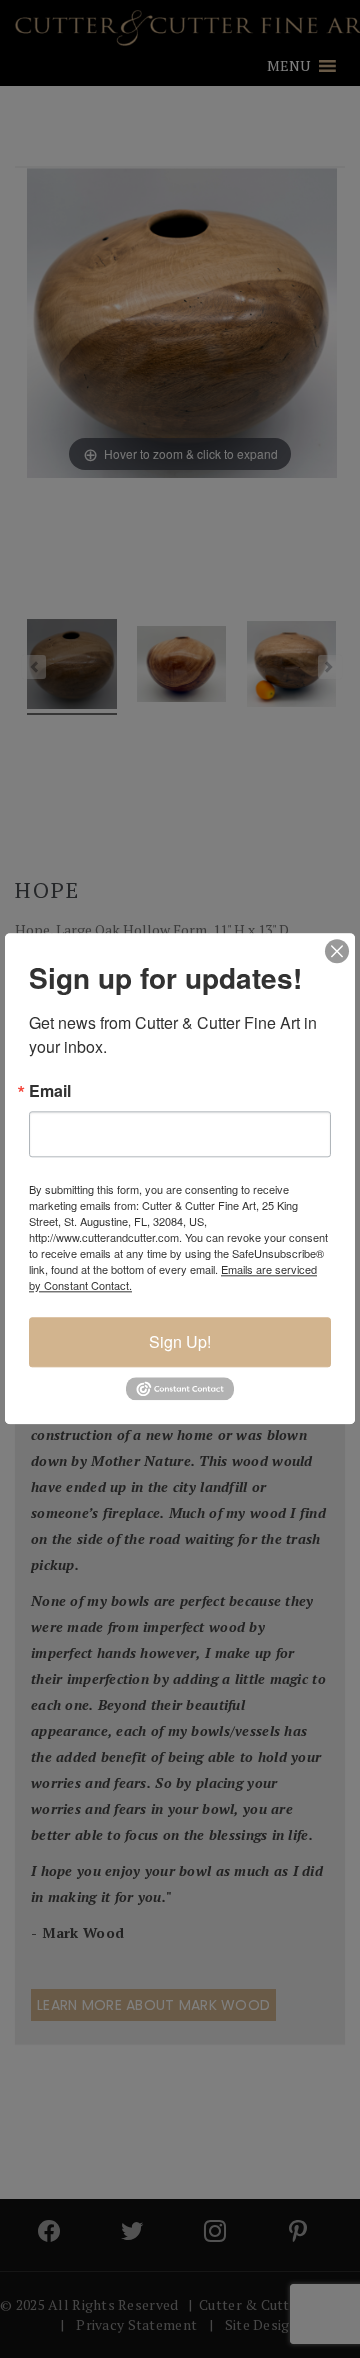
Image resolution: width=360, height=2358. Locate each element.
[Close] (337, 951)
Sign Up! (180, 1341)
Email (50, 1091)
